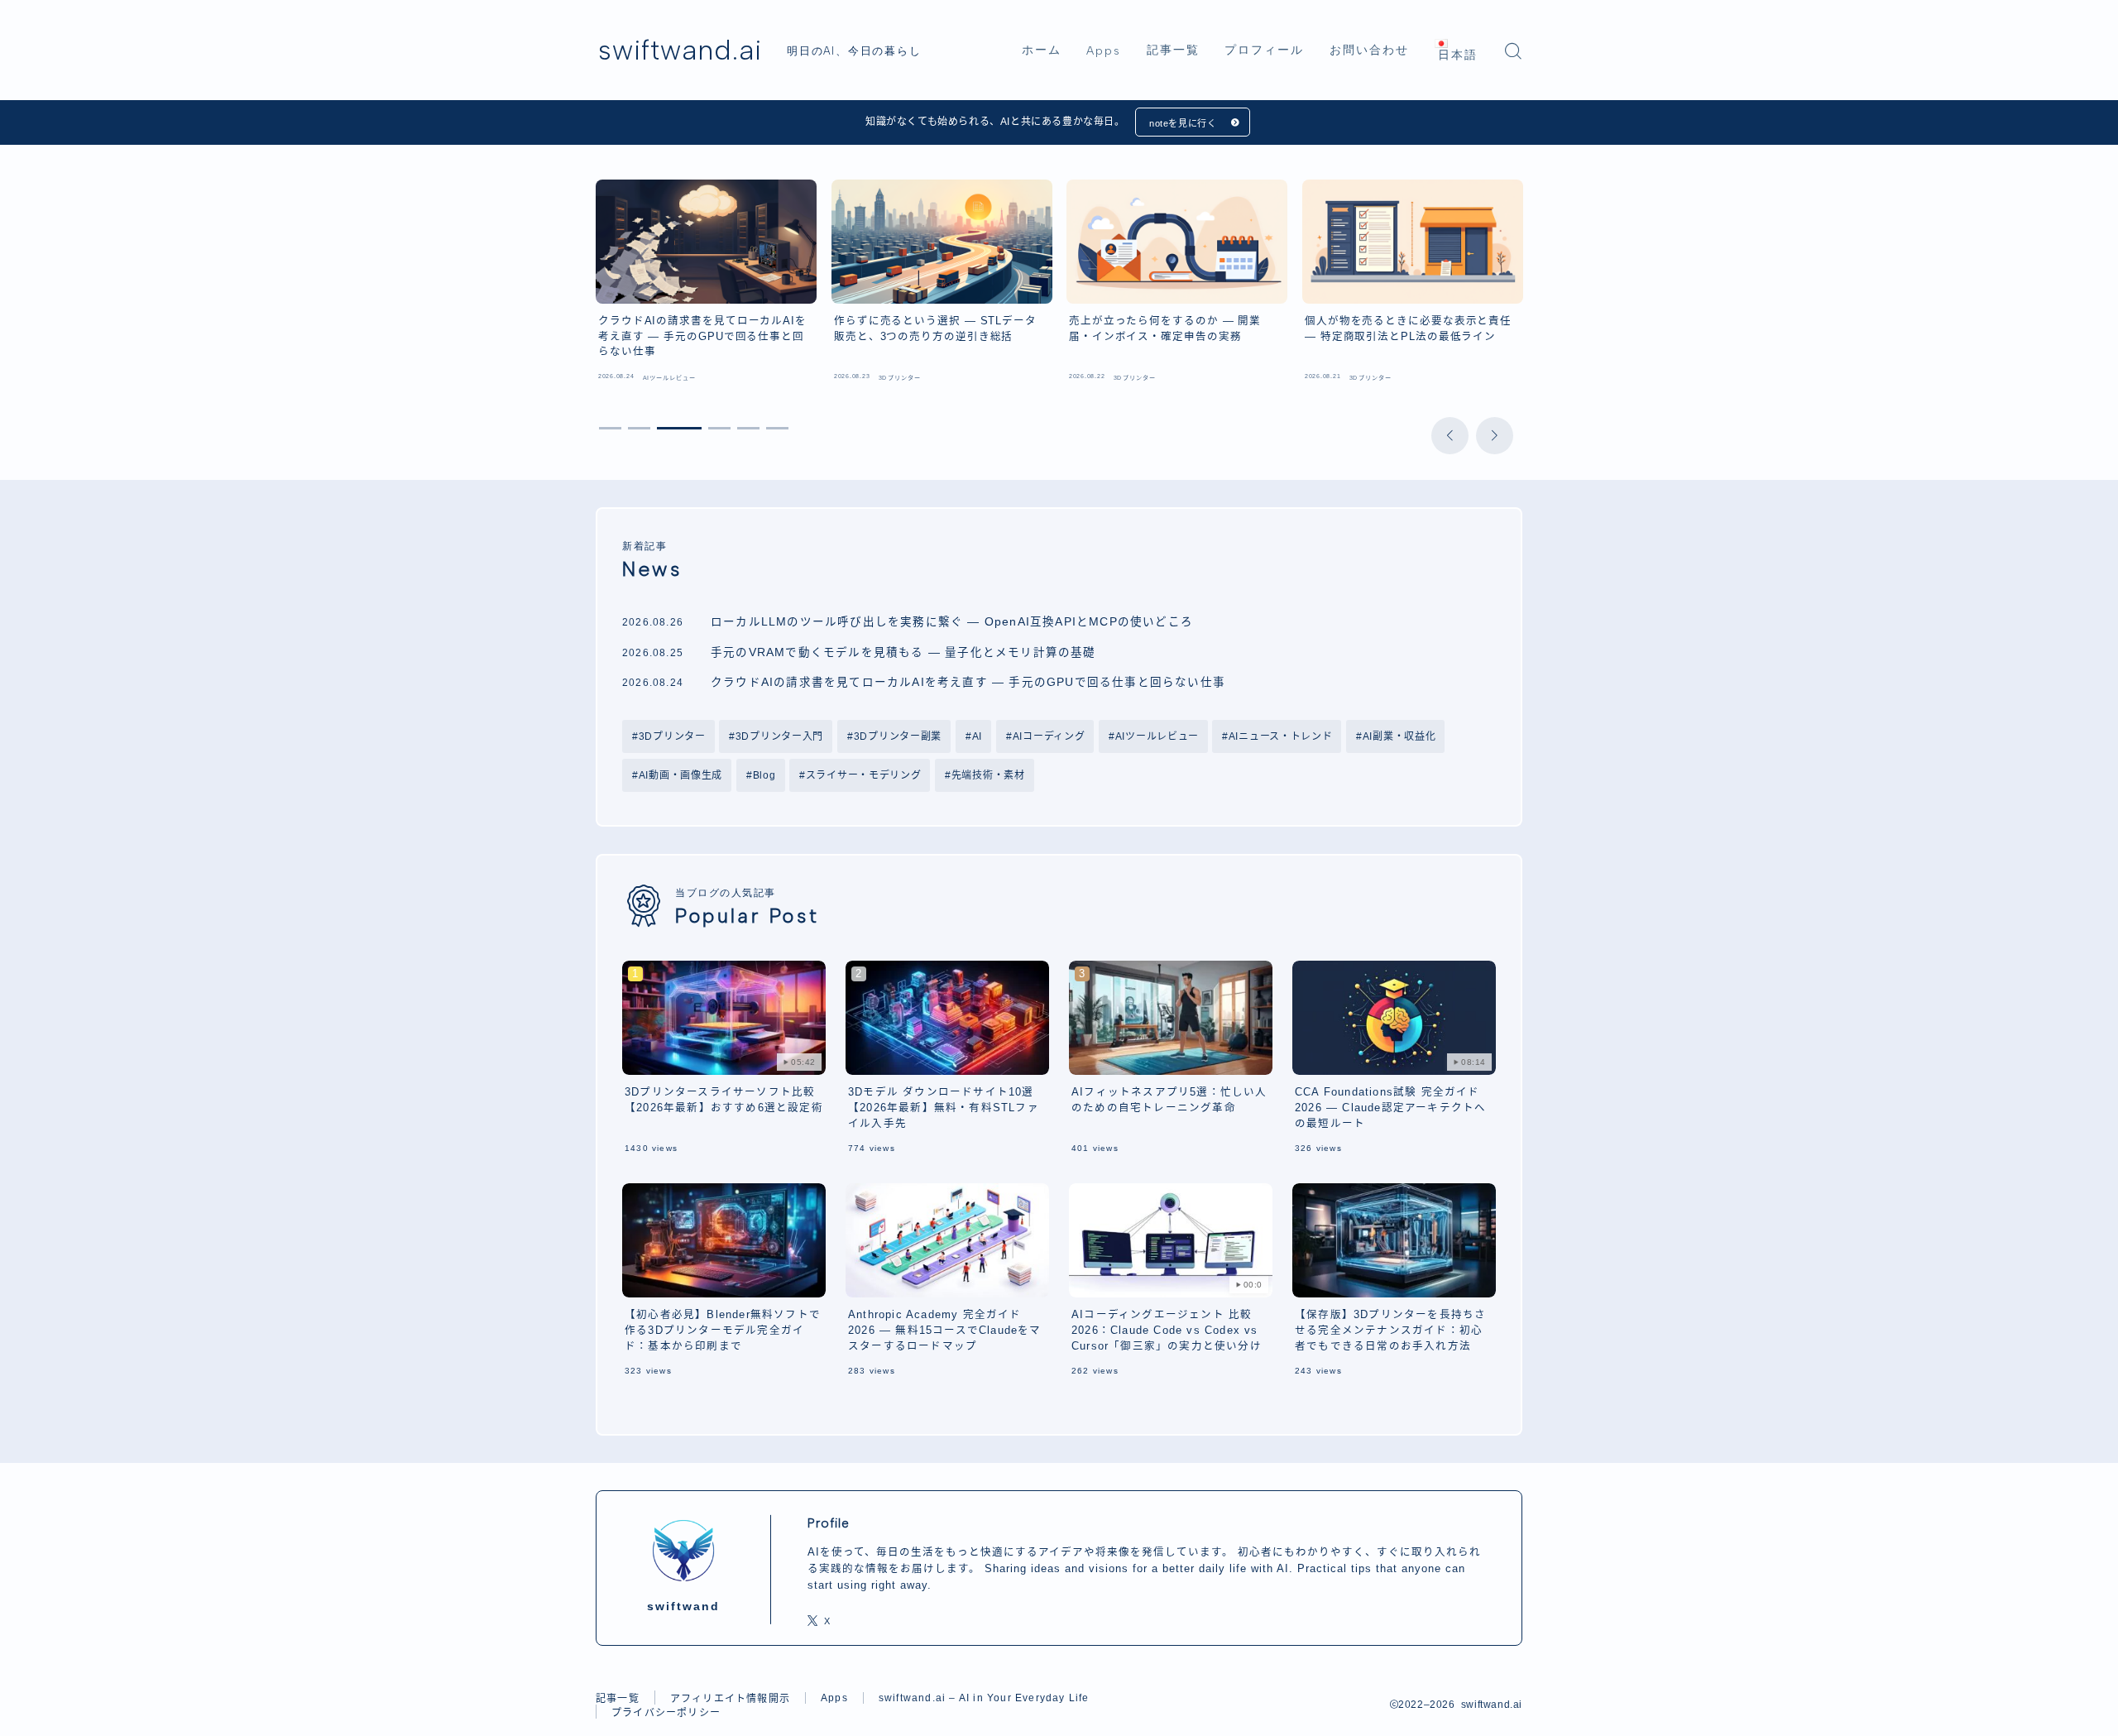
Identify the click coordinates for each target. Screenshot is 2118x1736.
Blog (764, 775)
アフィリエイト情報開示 (730, 1699)
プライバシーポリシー (666, 1713)
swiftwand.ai (680, 50)
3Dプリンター (672, 736)
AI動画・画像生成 (680, 775)
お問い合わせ (1370, 50)
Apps (1104, 51)
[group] (706, 285)
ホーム (1042, 50)
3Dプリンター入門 (779, 736)
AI (976, 736)
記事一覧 (1173, 50)
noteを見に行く (1183, 123)
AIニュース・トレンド (1281, 736)
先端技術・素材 (988, 775)
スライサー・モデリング (864, 775)
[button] (1450, 436)
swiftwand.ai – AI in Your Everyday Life (984, 1698)
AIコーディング (1048, 736)
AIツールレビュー (1156, 736)
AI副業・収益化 (1399, 736)
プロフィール (1265, 50)
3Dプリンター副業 (898, 736)
